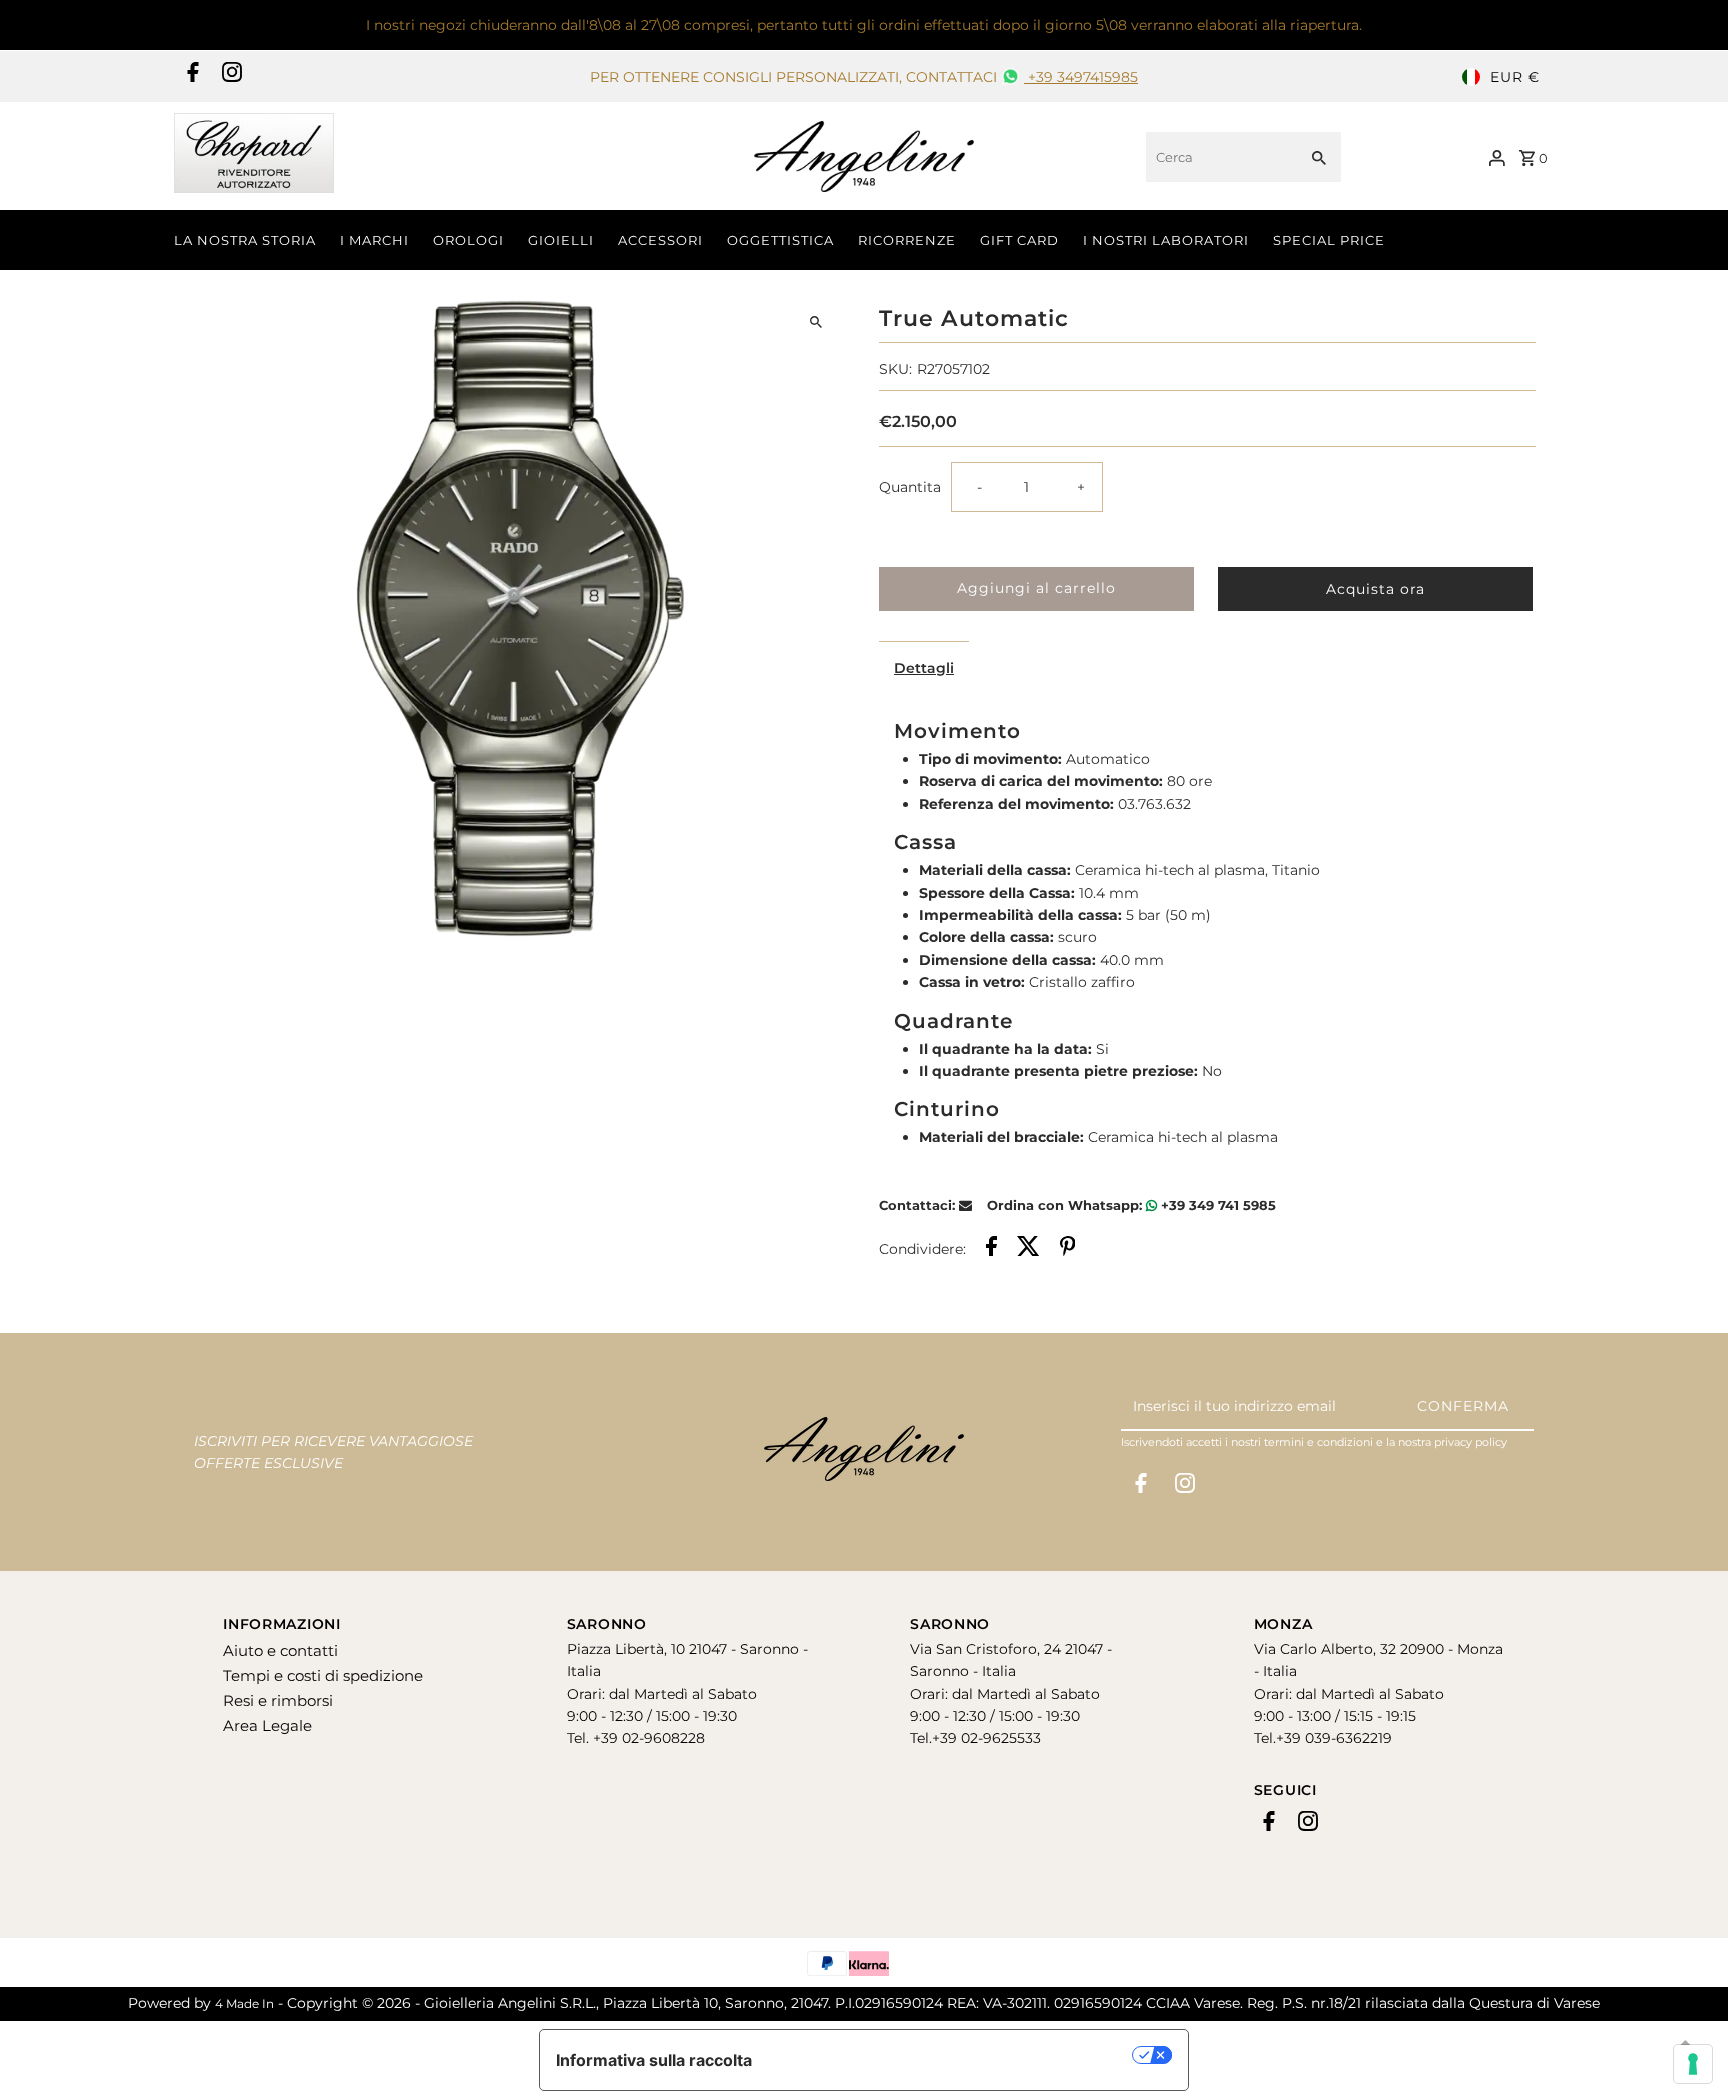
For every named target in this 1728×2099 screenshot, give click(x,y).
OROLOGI (468, 240)
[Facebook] (190, 77)
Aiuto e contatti (280, 1650)
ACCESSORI (660, 240)
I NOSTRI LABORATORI (1166, 240)
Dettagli (924, 668)
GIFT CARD (1019, 240)
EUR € (1515, 77)
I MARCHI (374, 240)
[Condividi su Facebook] (991, 1249)
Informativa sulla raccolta (654, 2060)
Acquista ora (1375, 589)
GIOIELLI (561, 240)
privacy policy (1470, 1442)
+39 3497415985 (1081, 77)
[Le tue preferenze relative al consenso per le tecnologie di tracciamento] (1693, 2064)
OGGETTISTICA (780, 240)
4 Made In (244, 2003)
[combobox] (1219, 157)
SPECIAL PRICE (1329, 240)
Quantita (910, 487)
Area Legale (267, 1725)
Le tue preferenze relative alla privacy (952, 2055)
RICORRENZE (907, 240)
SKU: (895, 369)
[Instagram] (229, 77)
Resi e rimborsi (278, 1700)
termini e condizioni (1318, 1442)
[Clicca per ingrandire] (816, 322)
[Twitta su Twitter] (1028, 1249)
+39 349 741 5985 (1216, 1205)
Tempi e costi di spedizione (323, 1675)
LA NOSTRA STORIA (245, 240)
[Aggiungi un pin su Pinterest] (1068, 1249)
